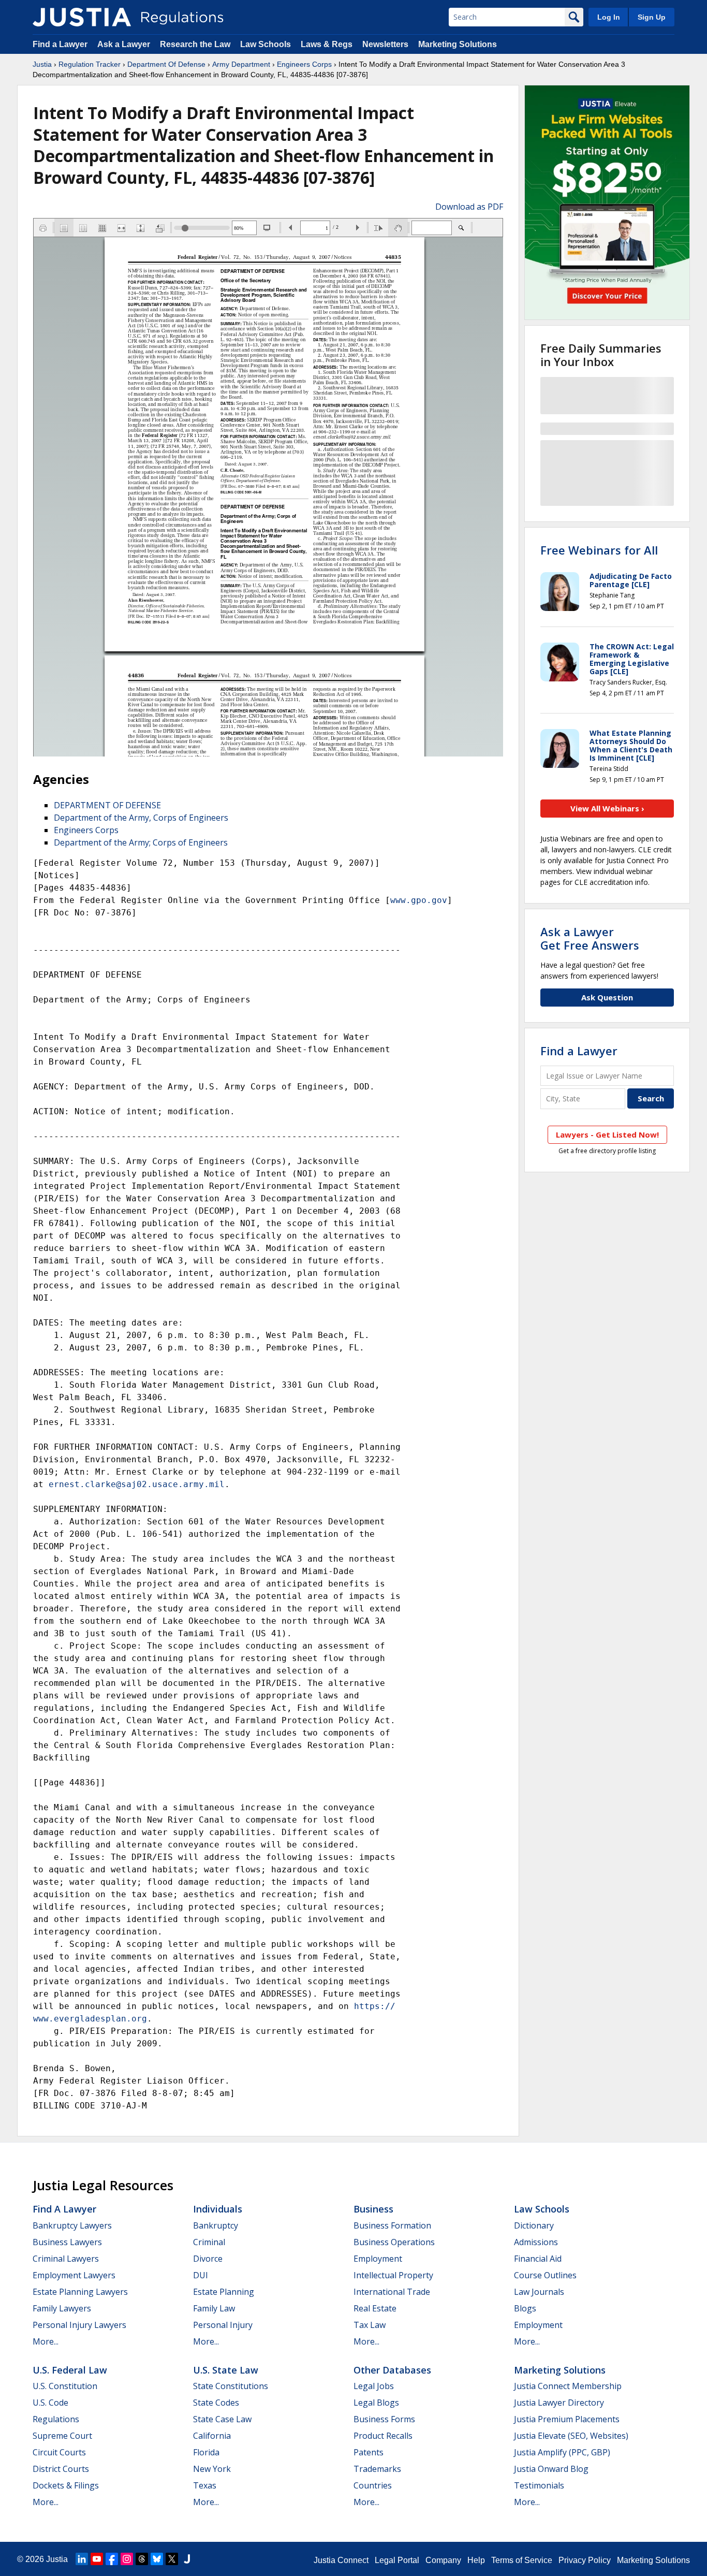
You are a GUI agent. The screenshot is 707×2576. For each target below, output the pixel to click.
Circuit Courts (59, 2452)
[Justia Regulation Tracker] (82, 17)
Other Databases (392, 2370)
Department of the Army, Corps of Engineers (141, 818)
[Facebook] (112, 2559)
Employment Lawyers (74, 2275)
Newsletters (385, 44)
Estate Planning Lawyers (80, 2292)
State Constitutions (231, 2386)
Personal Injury (223, 2325)
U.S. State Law (226, 2370)
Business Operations (394, 2242)
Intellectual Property (393, 2275)
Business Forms (384, 2419)
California (212, 2436)
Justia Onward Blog (551, 2469)
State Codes (216, 2403)
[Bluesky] (157, 2559)
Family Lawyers (62, 2308)
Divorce (208, 2259)
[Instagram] (127, 2559)
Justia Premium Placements (567, 2419)
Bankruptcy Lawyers (72, 2225)
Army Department (241, 64)
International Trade (392, 2292)
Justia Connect (341, 2560)
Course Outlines (545, 2275)
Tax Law (370, 2325)
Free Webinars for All (599, 550)
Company (443, 2560)
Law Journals (539, 2292)
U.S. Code (50, 2403)
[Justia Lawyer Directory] (187, 2559)
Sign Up (652, 17)
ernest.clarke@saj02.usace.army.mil (137, 1484)
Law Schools (266, 44)
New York (212, 2469)
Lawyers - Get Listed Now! (607, 1134)
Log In (609, 17)
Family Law (214, 2308)
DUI (201, 2275)
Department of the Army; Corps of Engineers (141, 842)
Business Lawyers (67, 2242)
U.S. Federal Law (70, 2370)
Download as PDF (469, 207)
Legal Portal (397, 2560)
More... (46, 2341)
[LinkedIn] (82, 2559)
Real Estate (375, 2308)
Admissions (536, 2242)
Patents (369, 2452)
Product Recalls (383, 2436)
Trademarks (377, 2469)
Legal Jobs (374, 2386)
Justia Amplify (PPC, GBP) (562, 2452)
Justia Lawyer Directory (559, 2403)
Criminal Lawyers (66, 2259)
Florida (206, 2452)
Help (476, 2560)
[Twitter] (172, 2559)
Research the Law (195, 44)
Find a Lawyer (60, 44)
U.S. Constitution (65, 2386)
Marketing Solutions (458, 44)
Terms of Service (522, 2560)
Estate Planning (224, 2292)
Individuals (218, 2209)
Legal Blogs (376, 2403)
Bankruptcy (216, 2225)
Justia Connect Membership (568, 2386)
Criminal (209, 2242)
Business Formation (392, 2225)
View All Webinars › (607, 808)
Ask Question (607, 997)
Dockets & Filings (66, 2485)
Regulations (56, 2419)
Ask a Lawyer (125, 44)
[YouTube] (97, 2559)
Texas (205, 2485)
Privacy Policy (585, 2560)
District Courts (61, 2469)
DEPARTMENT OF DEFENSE (107, 805)
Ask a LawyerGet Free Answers (590, 938)
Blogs (525, 2308)
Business (373, 2209)
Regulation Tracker (90, 64)
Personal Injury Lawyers (79, 2325)
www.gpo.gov (419, 900)
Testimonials (539, 2485)
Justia (42, 64)
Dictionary (534, 2225)
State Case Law (222, 2419)
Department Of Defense (166, 64)
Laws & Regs (327, 44)
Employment (378, 2259)
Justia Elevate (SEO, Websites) (571, 2436)
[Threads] (142, 2559)
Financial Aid (538, 2259)
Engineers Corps (304, 64)
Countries (373, 2485)
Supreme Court (62, 2436)
